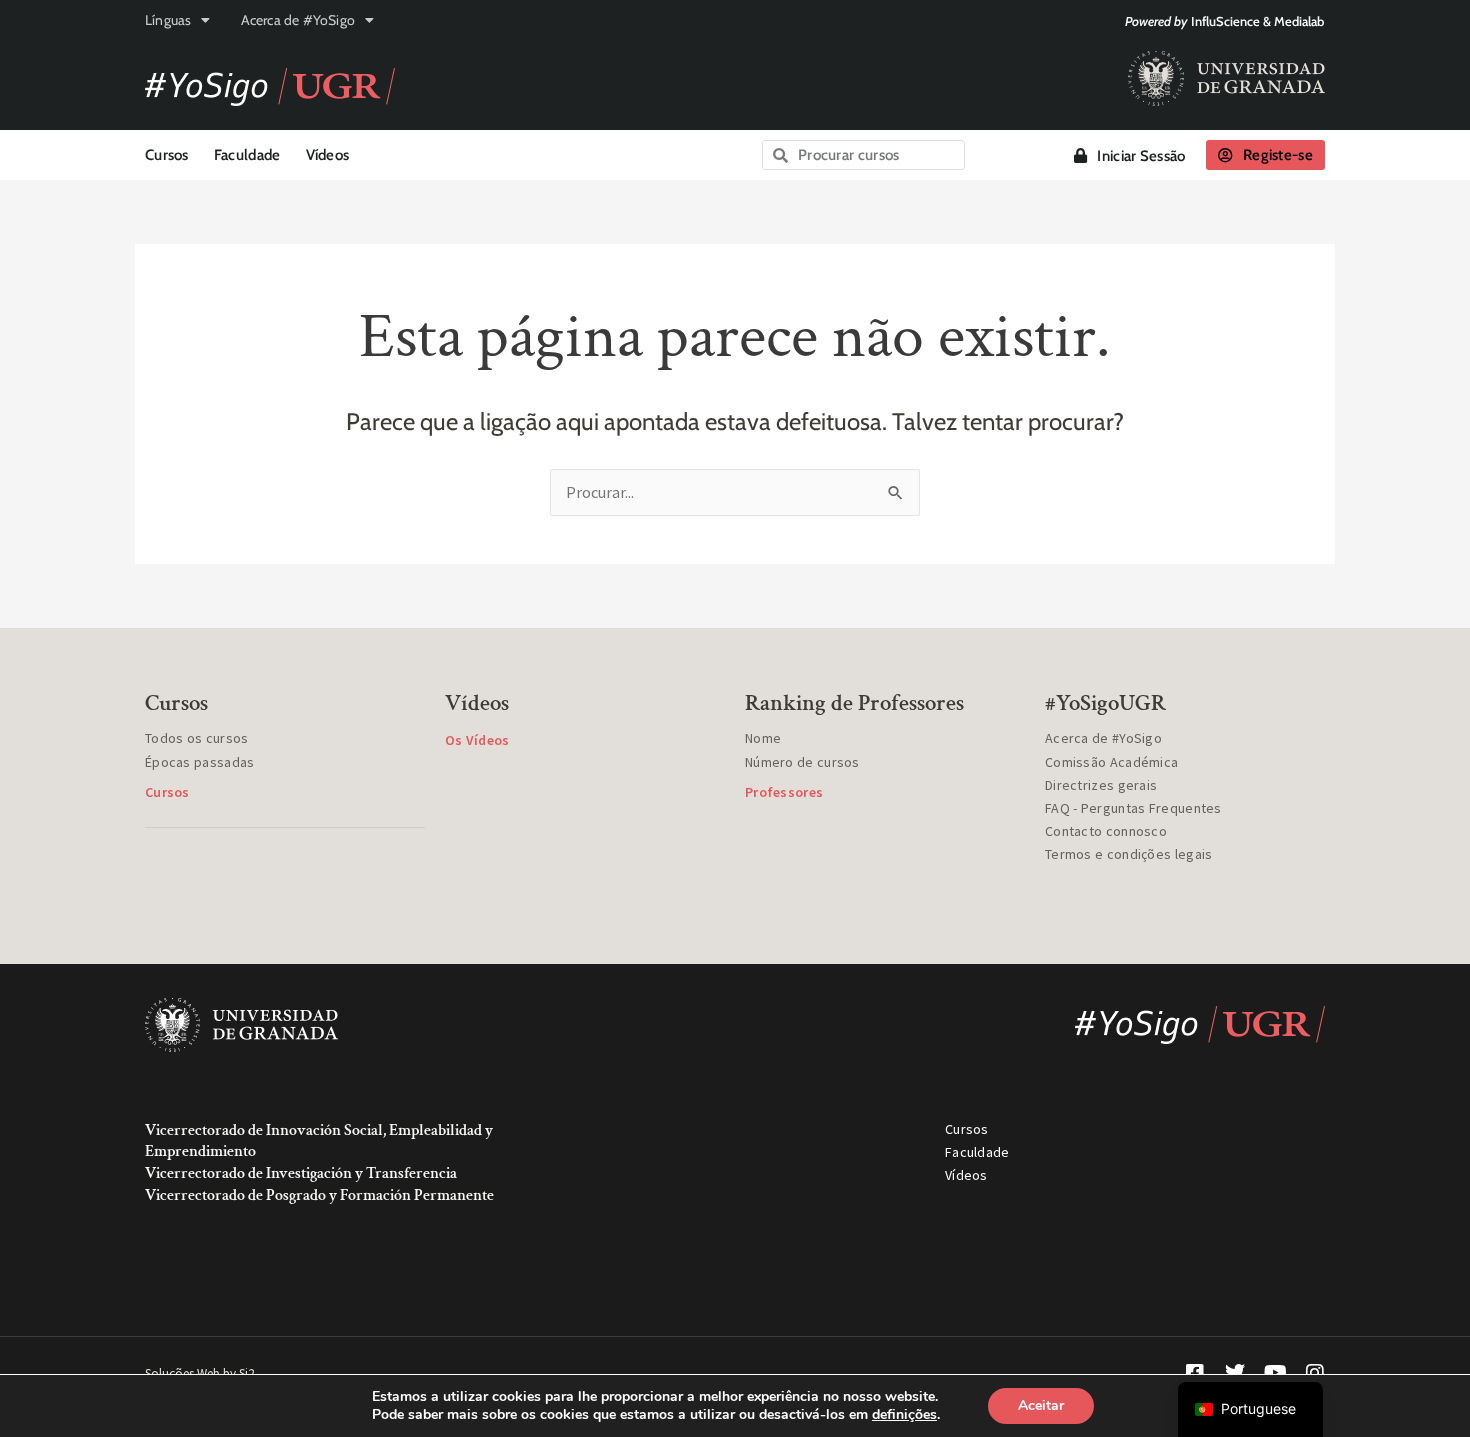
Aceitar (1041, 1405)
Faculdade (247, 155)
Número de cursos (802, 762)
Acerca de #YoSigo (298, 20)
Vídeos (328, 155)
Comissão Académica (1111, 762)
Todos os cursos (197, 738)
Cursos (167, 155)
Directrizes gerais (1101, 785)
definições (904, 1415)
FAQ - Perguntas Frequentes (1133, 808)
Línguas (168, 20)
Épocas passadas (200, 762)
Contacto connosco (1106, 831)
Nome (763, 738)
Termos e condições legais (1129, 854)
